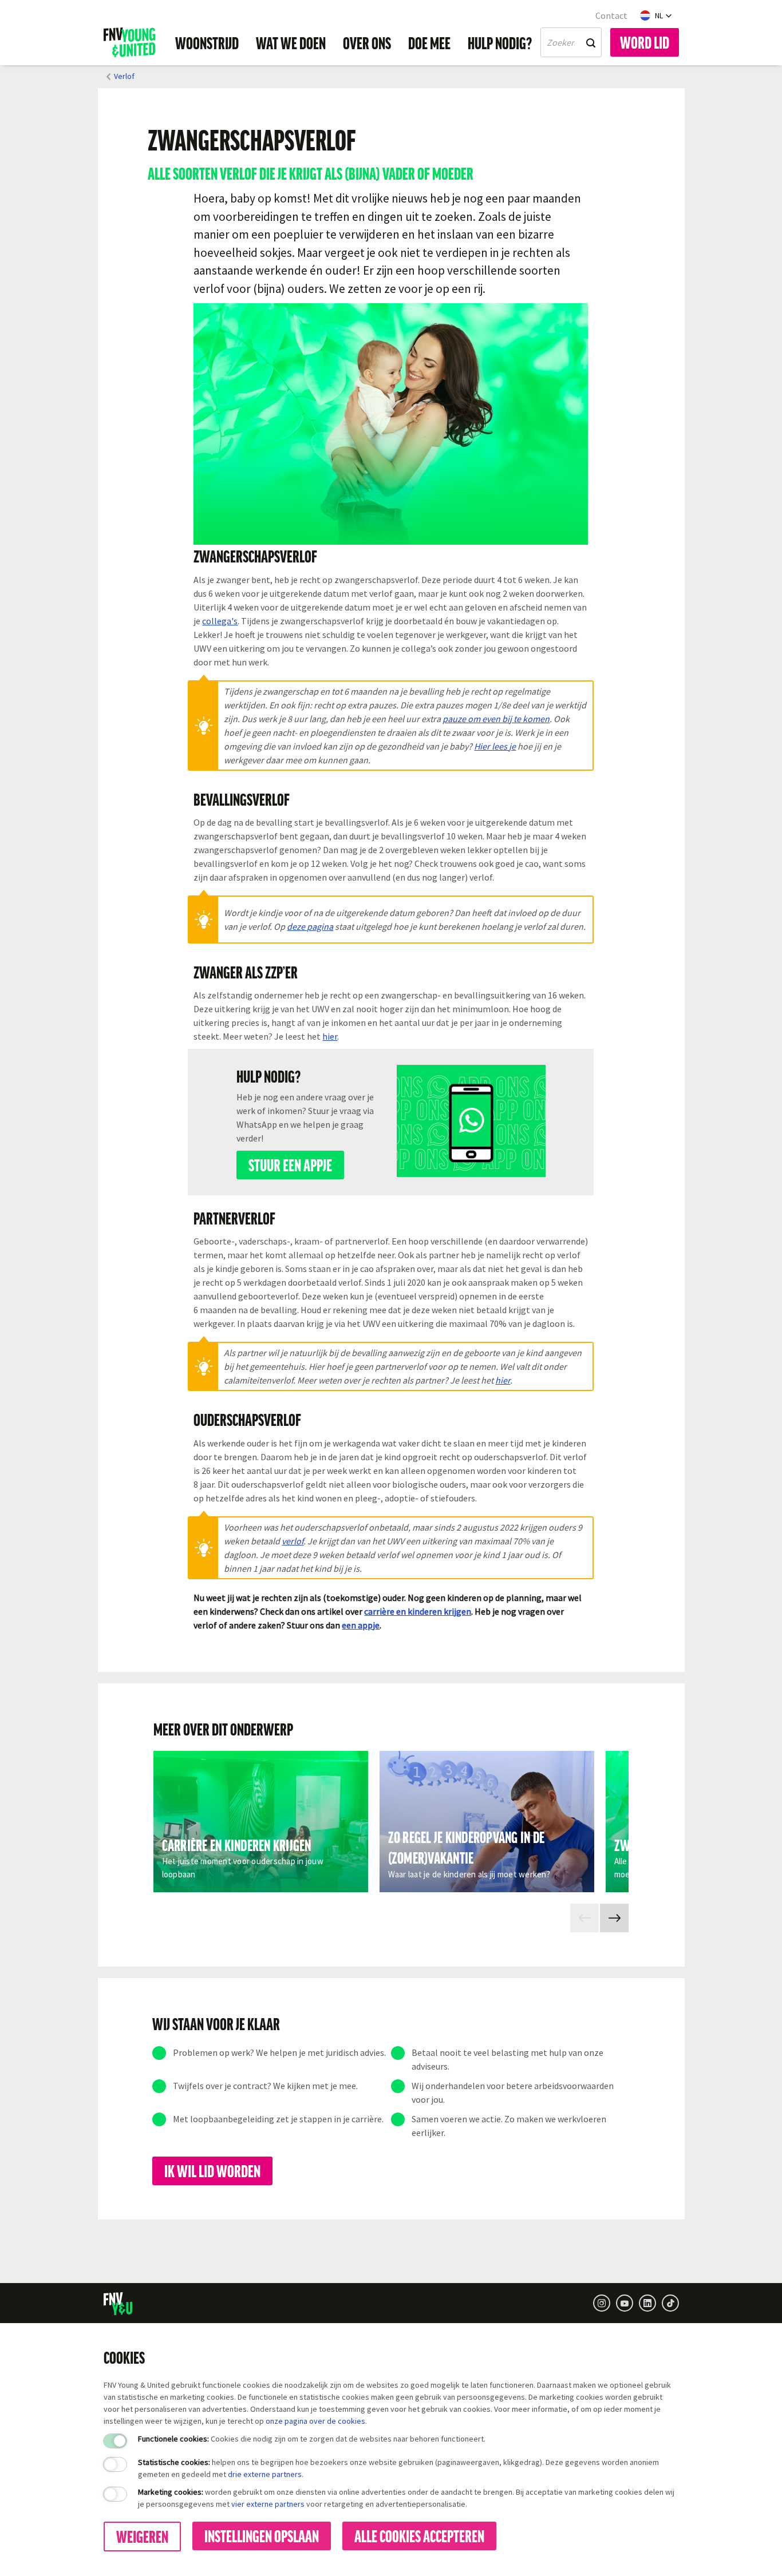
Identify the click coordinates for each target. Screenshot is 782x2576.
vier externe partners (268, 2504)
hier (330, 1036)
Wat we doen (291, 42)
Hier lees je (495, 746)
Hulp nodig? (500, 42)
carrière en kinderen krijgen (418, 1611)
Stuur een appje (290, 1164)
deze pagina (310, 926)
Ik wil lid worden (212, 2170)
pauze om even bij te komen (496, 719)
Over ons (367, 42)
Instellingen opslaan (262, 2535)
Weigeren (142, 2536)
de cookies (346, 2421)
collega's (220, 621)
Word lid (645, 42)
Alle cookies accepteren (419, 2535)
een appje (361, 1625)
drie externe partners (265, 2474)
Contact (611, 15)
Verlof (124, 76)
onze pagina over (296, 2421)
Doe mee (429, 42)
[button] (656, 15)
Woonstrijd (207, 42)
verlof (293, 1541)
